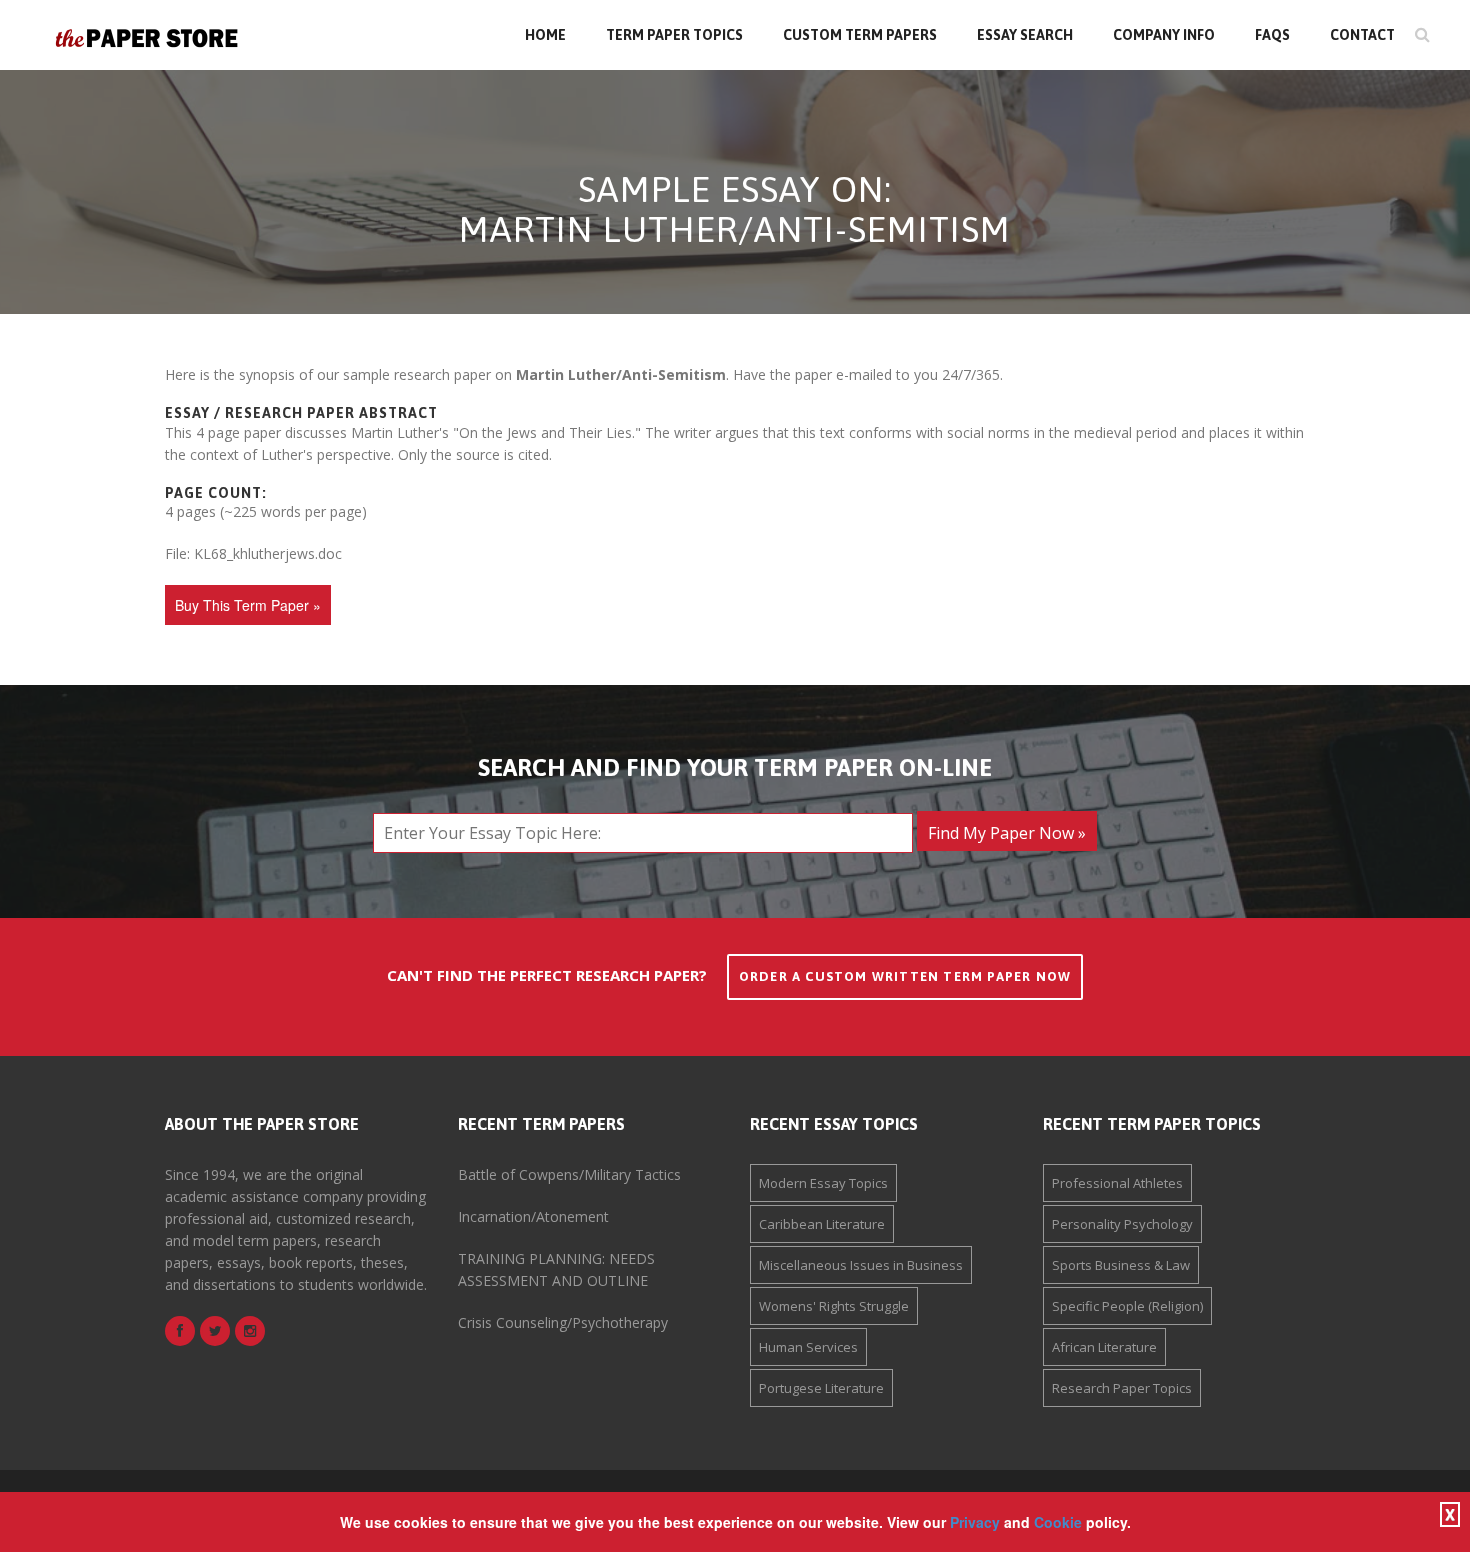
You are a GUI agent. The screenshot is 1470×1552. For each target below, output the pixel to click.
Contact (1362, 35)
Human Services (808, 1347)
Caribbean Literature (822, 1224)
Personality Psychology (1122, 1224)
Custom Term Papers (860, 35)
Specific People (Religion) (1127, 1306)
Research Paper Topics (1122, 1388)
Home (545, 35)
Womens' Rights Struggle (834, 1306)
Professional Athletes (1117, 1183)
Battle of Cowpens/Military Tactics (569, 1174)
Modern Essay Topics (823, 1183)
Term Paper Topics (674, 35)
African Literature (1104, 1347)
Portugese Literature (821, 1388)
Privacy (975, 1522)
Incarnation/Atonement (533, 1216)
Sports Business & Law (1121, 1265)
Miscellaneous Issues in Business (861, 1265)
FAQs (1272, 35)
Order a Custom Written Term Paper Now (905, 976)
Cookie (1058, 1522)
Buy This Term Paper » (248, 605)
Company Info (1164, 35)
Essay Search (1025, 35)
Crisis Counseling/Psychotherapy (563, 1322)
